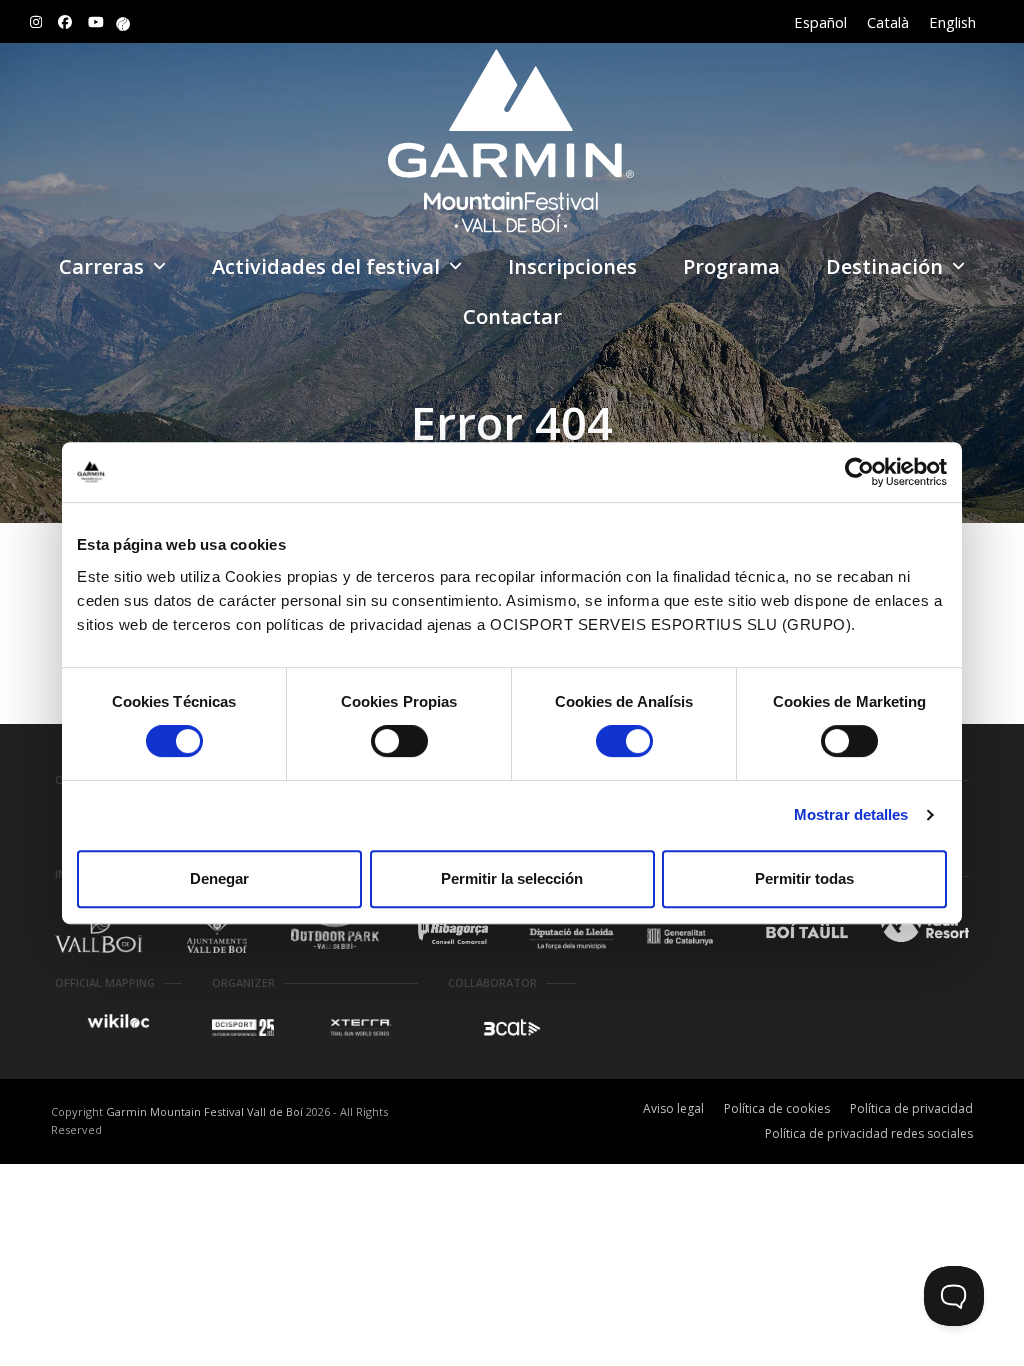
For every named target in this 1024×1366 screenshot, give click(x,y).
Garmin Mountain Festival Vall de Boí (204, 1111)
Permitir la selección (512, 878)
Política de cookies (777, 1108)
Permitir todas (804, 878)
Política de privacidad (911, 1108)
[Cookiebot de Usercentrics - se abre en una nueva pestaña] (859, 472)
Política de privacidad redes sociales (869, 1133)
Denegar (219, 878)
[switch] (399, 741)
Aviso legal (673, 1108)
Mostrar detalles (851, 814)
